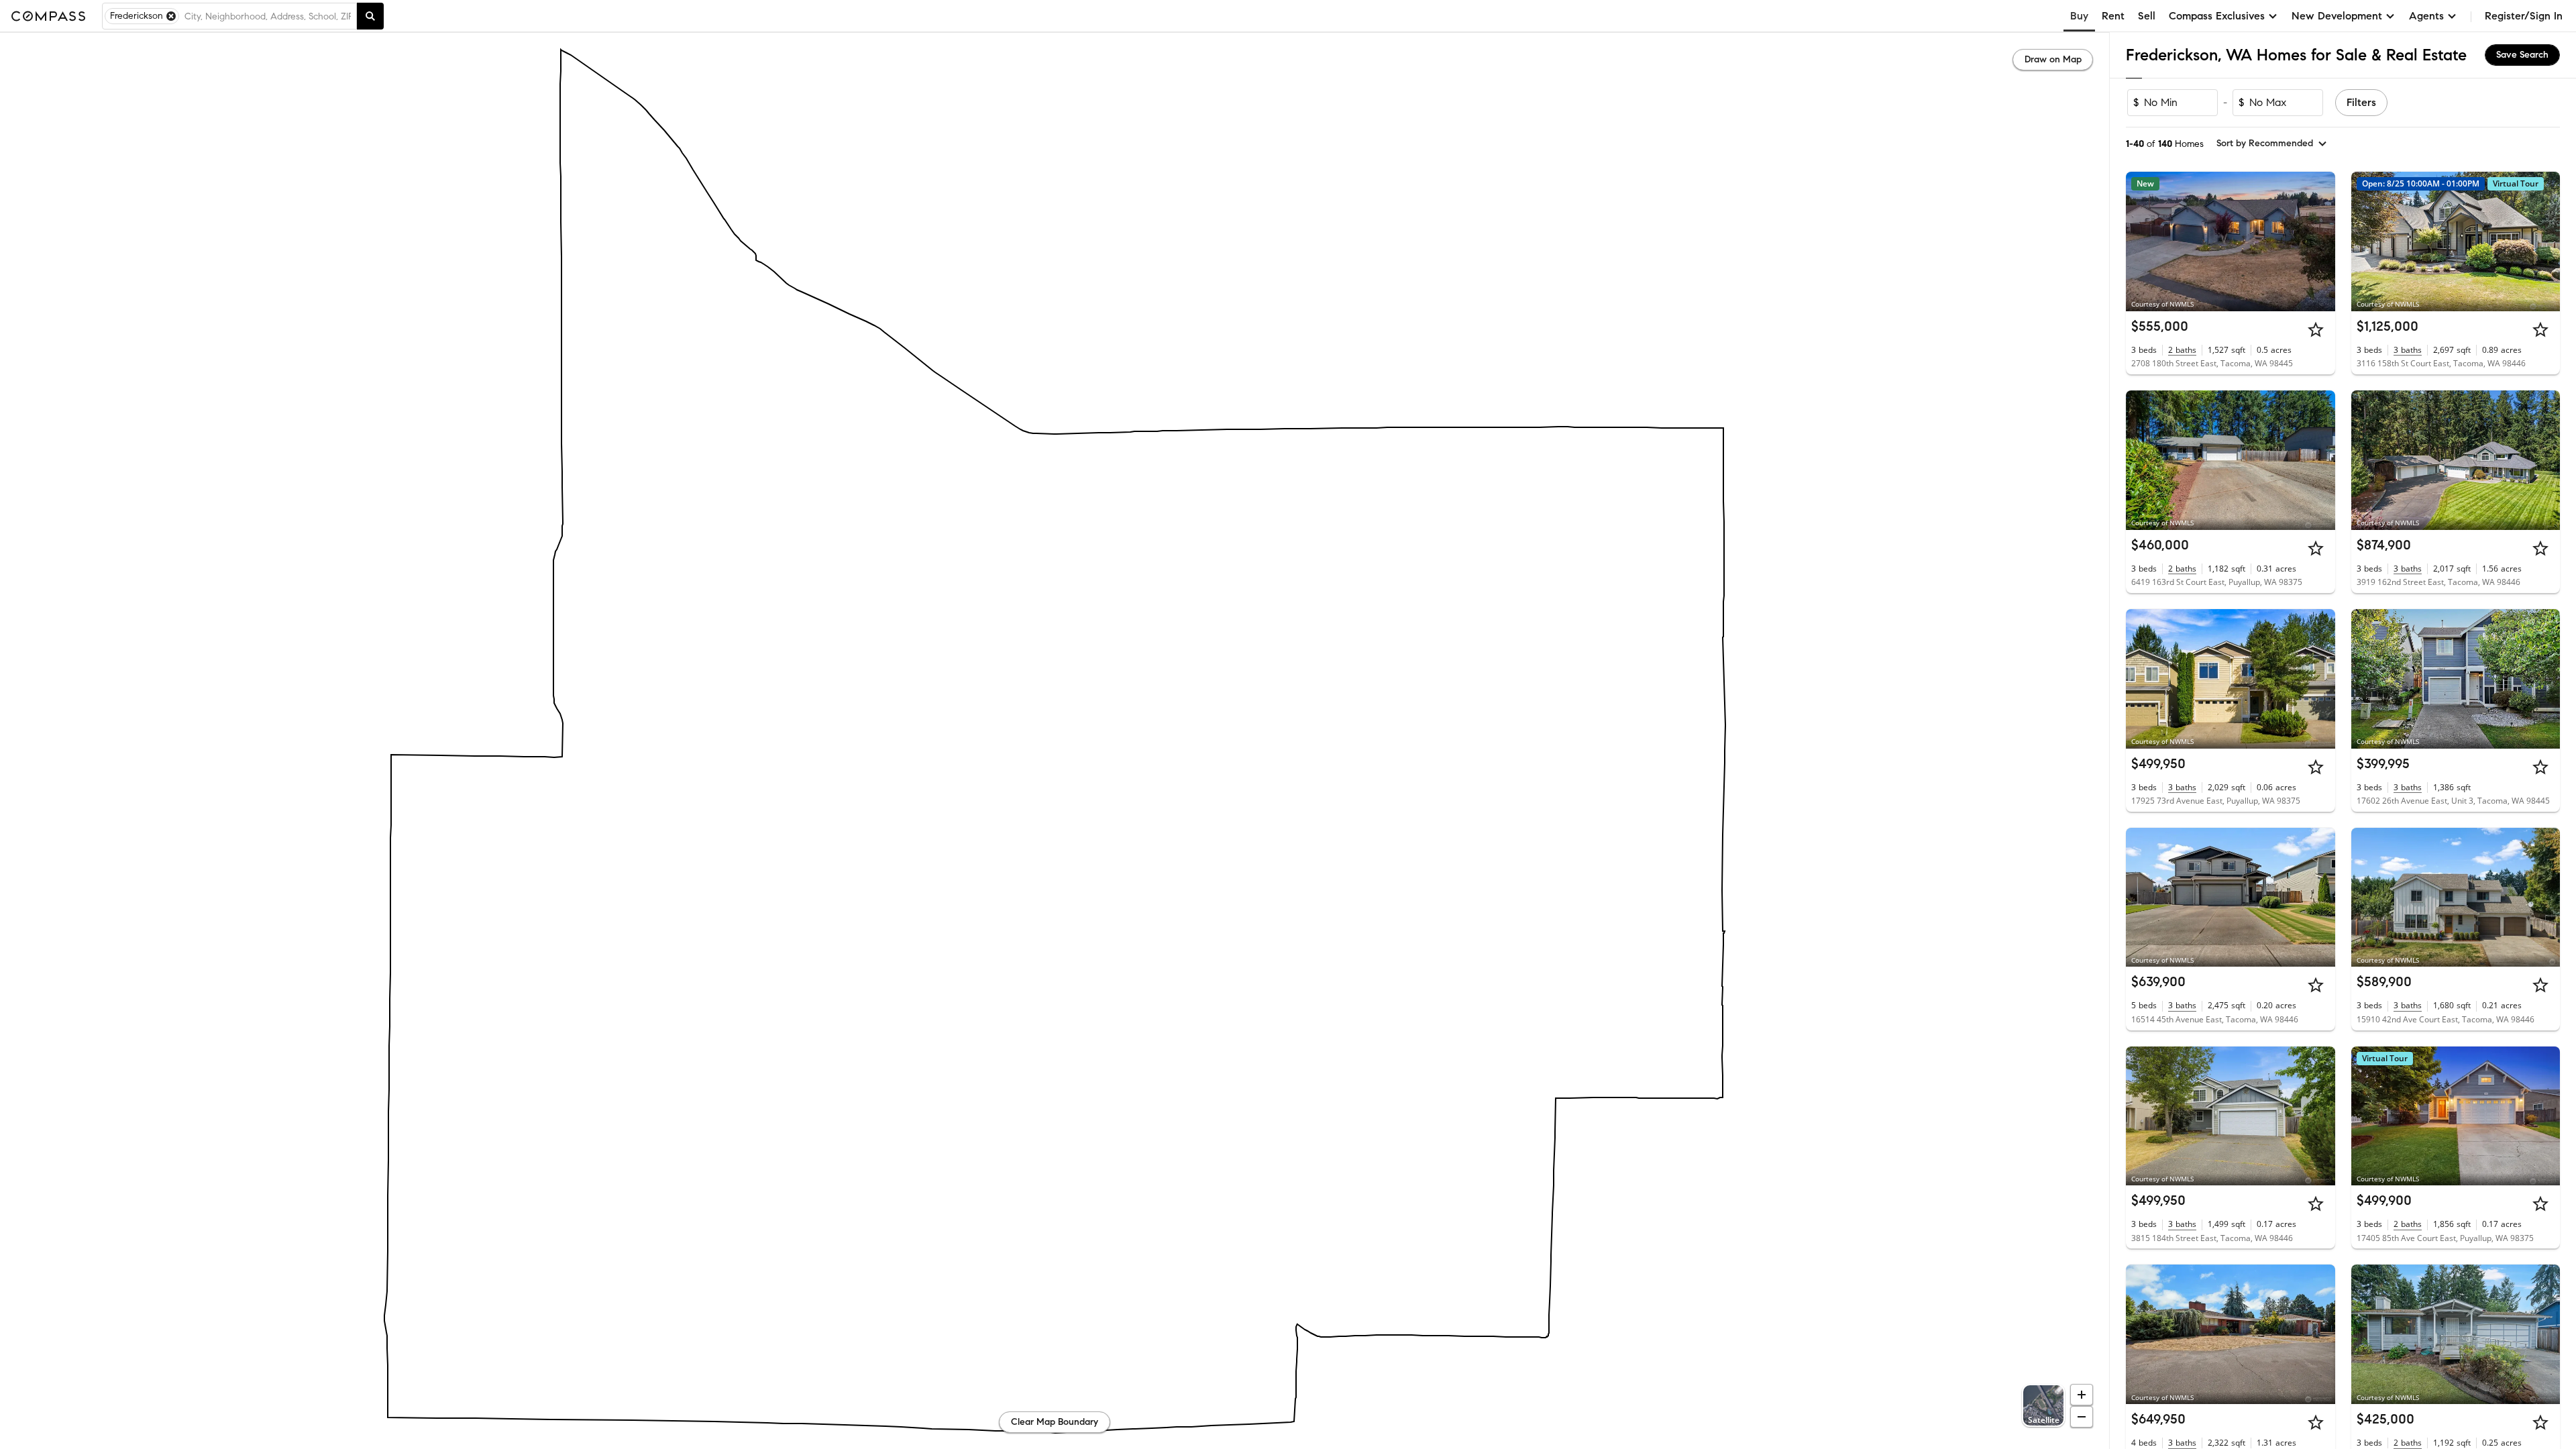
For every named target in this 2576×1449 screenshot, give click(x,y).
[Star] (2316, 329)
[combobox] (268, 16)
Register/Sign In (2524, 16)
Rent (2113, 16)
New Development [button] (2337, 16)
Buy (2079, 16)
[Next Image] (2319, 241)
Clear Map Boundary (1055, 1422)
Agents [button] (2426, 16)
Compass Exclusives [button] (2217, 16)
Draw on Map (2053, 59)
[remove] (171, 16)
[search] (370, 16)
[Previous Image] (2142, 241)
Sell (2147, 16)
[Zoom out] (2082, 1417)
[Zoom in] (2082, 1395)
